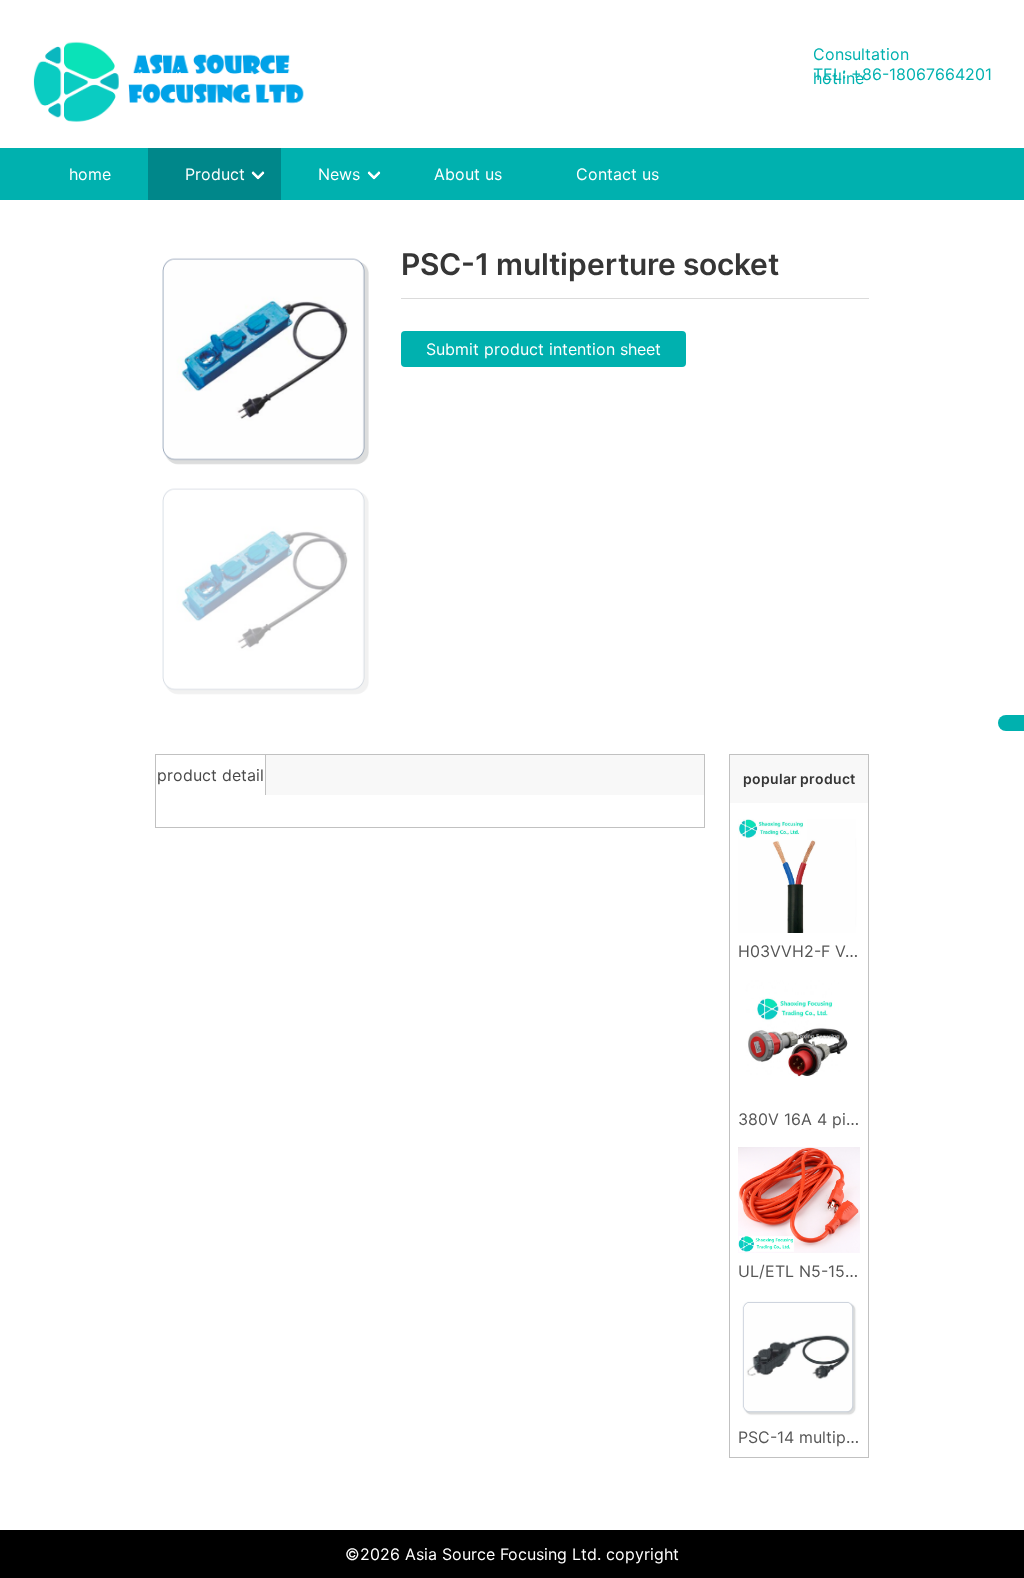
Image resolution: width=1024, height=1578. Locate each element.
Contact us (617, 174)
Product (215, 174)
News (339, 174)
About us (468, 174)
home (90, 174)
